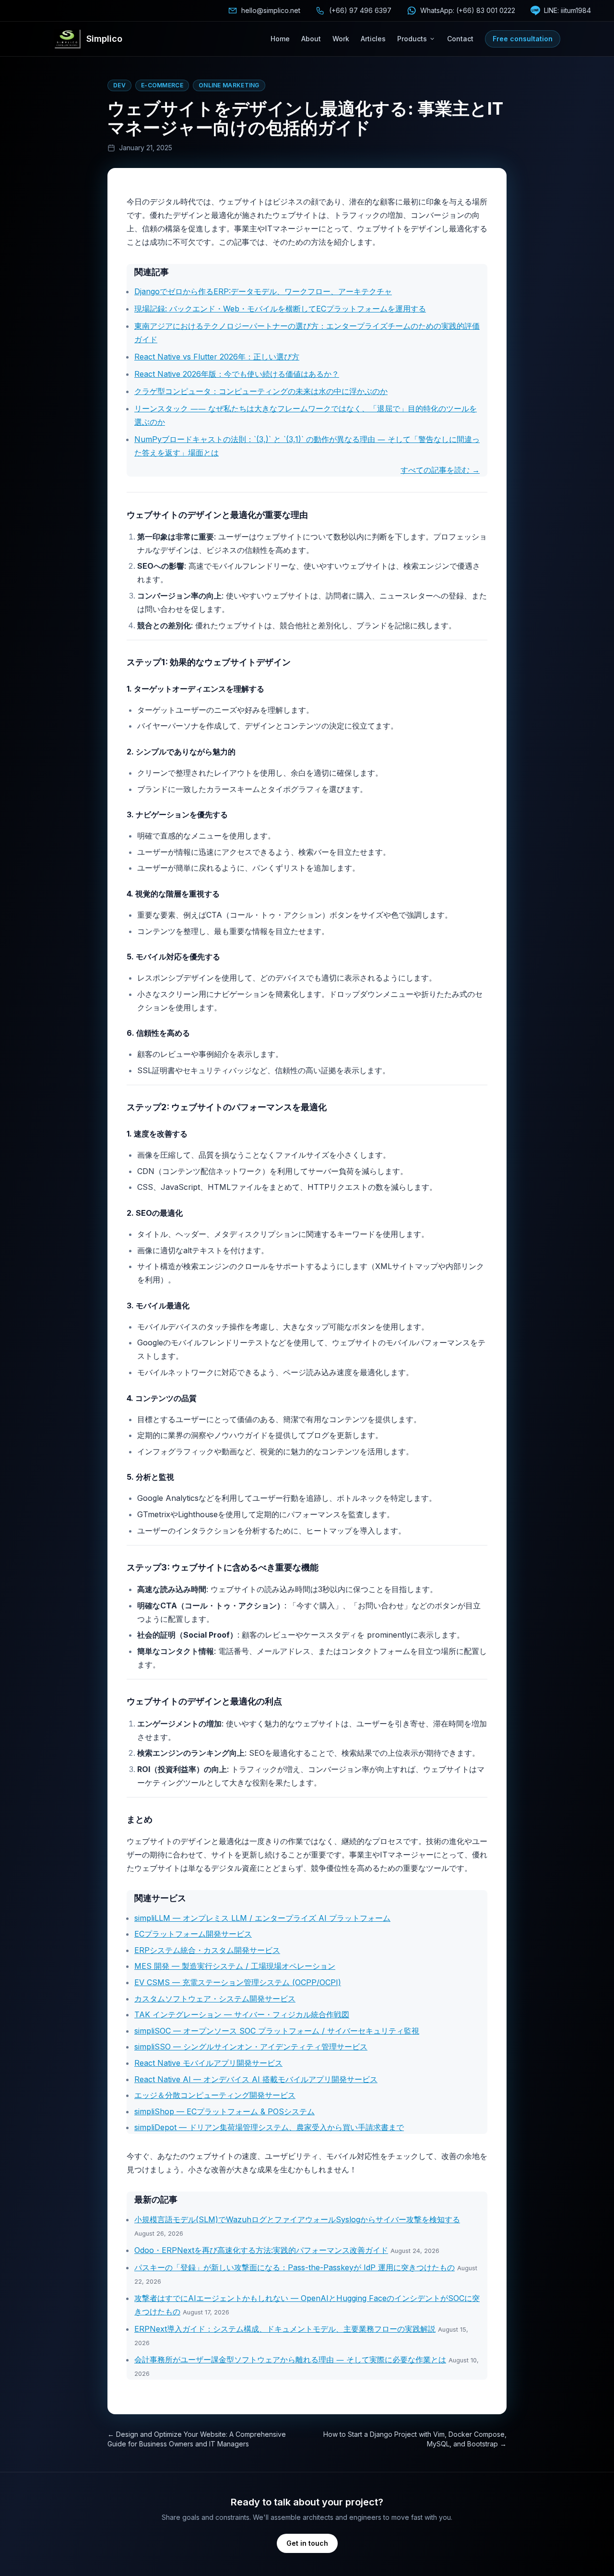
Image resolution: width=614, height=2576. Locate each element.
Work (341, 39)
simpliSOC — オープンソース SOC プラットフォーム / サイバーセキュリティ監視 (277, 2031)
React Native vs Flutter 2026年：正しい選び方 (217, 357)
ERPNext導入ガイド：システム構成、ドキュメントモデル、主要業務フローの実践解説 (285, 2329)
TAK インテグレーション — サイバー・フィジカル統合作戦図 (242, 2014)
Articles (373, 39)
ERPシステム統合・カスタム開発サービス (207, 1950)
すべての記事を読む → (440, 470)
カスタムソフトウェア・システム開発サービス (215, 1999)
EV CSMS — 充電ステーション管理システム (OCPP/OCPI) (238, 1982)
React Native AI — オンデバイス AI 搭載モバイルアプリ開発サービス (256, 2079)
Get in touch (307, 2543)
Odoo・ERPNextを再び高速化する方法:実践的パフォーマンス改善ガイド (261, 2250)
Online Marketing (229, 85)
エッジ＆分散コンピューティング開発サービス (215, 2095)
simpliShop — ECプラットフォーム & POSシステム (224, 2111)
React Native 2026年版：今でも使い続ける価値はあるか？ (237, 374)
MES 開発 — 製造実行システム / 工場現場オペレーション (235, 1966)
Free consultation (523, 39)
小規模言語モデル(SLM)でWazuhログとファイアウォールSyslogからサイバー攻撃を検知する (297, 2219)
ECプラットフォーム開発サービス (193, 1934)
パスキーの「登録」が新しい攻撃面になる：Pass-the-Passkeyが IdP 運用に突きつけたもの (295, 2267)
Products (412, 39)
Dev (119, 85)
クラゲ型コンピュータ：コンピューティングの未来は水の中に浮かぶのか (261, 391)
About (311, 39)
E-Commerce (162, 85)
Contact (460, 39)
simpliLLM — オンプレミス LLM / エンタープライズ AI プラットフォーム (262, 1918)
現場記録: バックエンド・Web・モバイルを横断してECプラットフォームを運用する (280, 309)
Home (280, 39)
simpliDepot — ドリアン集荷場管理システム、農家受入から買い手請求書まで (269, 2127)
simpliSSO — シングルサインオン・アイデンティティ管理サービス (251, 2047)
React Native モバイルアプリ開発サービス (208, 2063)
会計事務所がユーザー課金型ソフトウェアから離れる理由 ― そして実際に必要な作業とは (290, 2360)
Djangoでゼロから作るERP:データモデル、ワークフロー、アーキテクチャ (263, 291)
